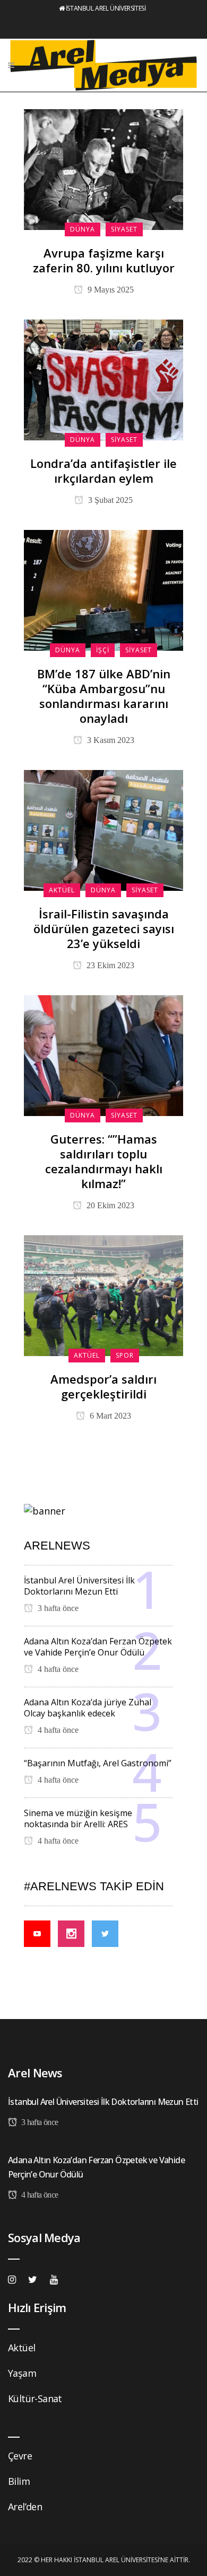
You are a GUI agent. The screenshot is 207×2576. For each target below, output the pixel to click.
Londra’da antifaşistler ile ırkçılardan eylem (103, 471)
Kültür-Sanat (35, 2398)
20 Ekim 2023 (109, 1205)
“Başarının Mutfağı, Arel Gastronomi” (98, 1763)
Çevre (20, 2456)
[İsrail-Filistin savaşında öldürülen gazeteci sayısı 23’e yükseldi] (103, 829)
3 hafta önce (57, 1608)
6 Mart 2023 (109, 1416)
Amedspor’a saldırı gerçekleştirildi (103, 1386)
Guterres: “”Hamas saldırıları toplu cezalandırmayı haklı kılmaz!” (104, 1161)
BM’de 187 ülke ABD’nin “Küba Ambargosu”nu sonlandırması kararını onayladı (104, 696)
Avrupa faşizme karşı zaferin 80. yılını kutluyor (104, 260)
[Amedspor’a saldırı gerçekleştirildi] (103, 1295)
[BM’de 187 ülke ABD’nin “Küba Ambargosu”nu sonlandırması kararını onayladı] (103, 589)
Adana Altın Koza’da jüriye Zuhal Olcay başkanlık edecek (88, 1708)
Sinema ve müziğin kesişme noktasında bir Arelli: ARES (78, 1818)
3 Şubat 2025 (109, 500)
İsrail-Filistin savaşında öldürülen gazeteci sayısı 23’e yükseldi (104, 928)
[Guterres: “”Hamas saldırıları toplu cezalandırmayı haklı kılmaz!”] (103, 1055)
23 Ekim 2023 (109, 965)
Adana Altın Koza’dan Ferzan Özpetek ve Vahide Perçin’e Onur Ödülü (98, 1647)
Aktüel (21, 2348)
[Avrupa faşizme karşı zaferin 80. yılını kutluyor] (103, 169)
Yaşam (22, 2373)
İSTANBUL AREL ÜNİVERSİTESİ (106, 8)
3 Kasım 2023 (110, 740)
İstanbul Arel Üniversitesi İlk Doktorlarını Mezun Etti (79, 1586)
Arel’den (25, 2507)
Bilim (19, 2481)
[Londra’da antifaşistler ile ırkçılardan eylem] (103, 379)
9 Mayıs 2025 (110, 290)
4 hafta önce (57, 1669)
